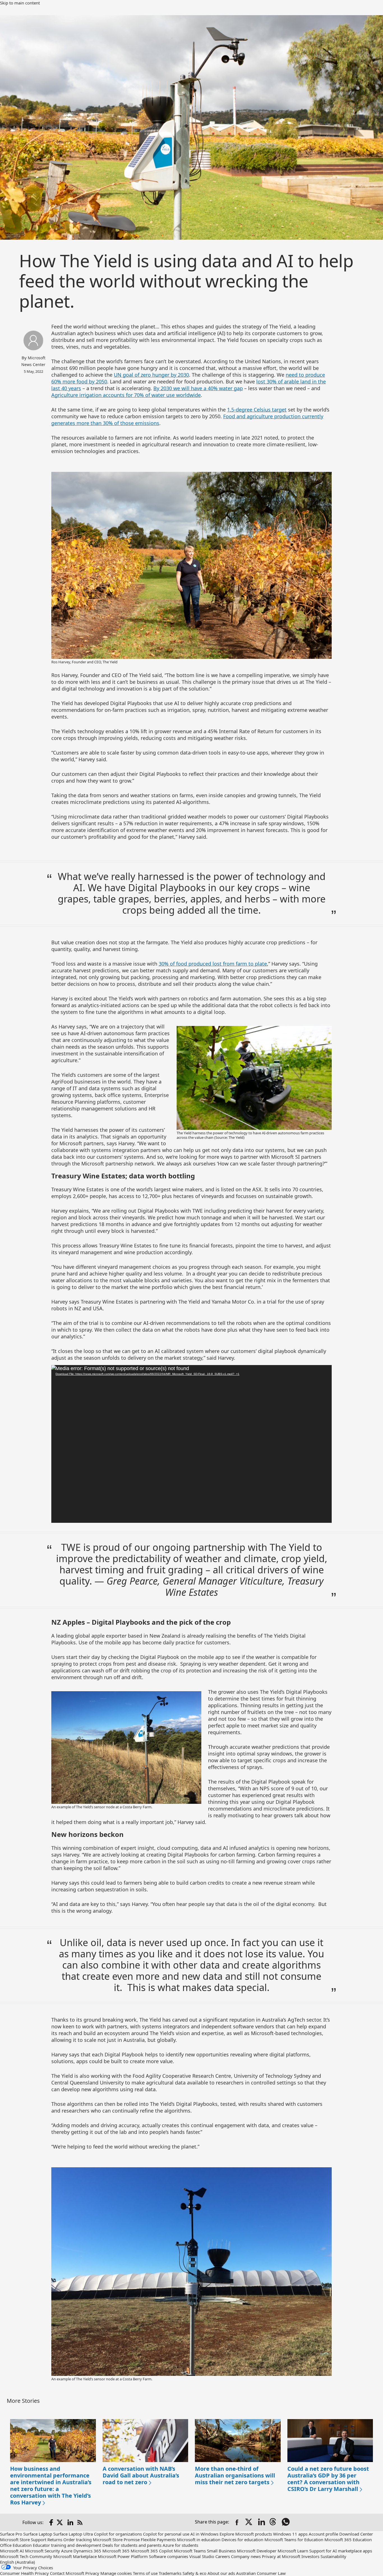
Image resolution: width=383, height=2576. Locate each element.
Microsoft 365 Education (348, 2540)
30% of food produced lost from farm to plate (213, 964)
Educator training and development (67, 2545)
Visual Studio (202, 2556)
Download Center (356, 2534)
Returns (55, 2540)
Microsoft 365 (116, 2551)
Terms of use (145, 2573)
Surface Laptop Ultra (73, 2534)
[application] (191, 1444)
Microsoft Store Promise (116, 2540)
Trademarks (170, 2573)
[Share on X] (249, 2522)
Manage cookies (116, 2573)
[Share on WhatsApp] (286, 2522)
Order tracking (78, 2540)
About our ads (221, 2573)
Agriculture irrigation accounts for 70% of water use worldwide (126, 395)
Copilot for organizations (118, 2534)
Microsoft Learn (293, 2551)
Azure (67, 2551)
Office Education (16, 2545)
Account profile (323, 2534)
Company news (246, 2556)
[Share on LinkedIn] (262, 2522)
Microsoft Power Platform (123, 2556)
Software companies (169, 2556)
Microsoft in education (199, 2540)
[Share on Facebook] (237, 2522)
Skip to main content (20, 3)
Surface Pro (11, 2534)
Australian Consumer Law (261, 2573)
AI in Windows (204, 2534)
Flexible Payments (158, 2540)
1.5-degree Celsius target (257, 410)
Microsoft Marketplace (75, 2556)
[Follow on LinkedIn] (70, 2522)
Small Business (221, 2551)
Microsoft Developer (257, 2551)
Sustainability (333, 2556)
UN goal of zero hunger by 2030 (151, 375)
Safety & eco (194, 2573)
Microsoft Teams (190, 2551)
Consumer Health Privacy (24, 2573)
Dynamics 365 (87, 2551)
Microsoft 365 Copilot (152, 2551)
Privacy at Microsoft (281, 2556)
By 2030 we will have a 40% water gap (198, 388)
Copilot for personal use (166, 2534)
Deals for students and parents (132, 2545)
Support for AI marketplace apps (341, 2551)
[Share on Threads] (274, 2522)
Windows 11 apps (290, 2534)
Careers (223, 2556)
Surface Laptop (38, 2534)
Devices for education (242, 2540)
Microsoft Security (42, 2551)
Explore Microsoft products (246, 2534)
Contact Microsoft (67, 2573)
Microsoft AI (12, 2551)
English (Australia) (18, 2562)
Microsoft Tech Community (26, 2556)
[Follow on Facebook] (51, 2522)
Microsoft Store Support (23, 2540)
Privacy (92, 2573)
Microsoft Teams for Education (294, 2540)
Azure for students (180, 2545)
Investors (310, 2556)
